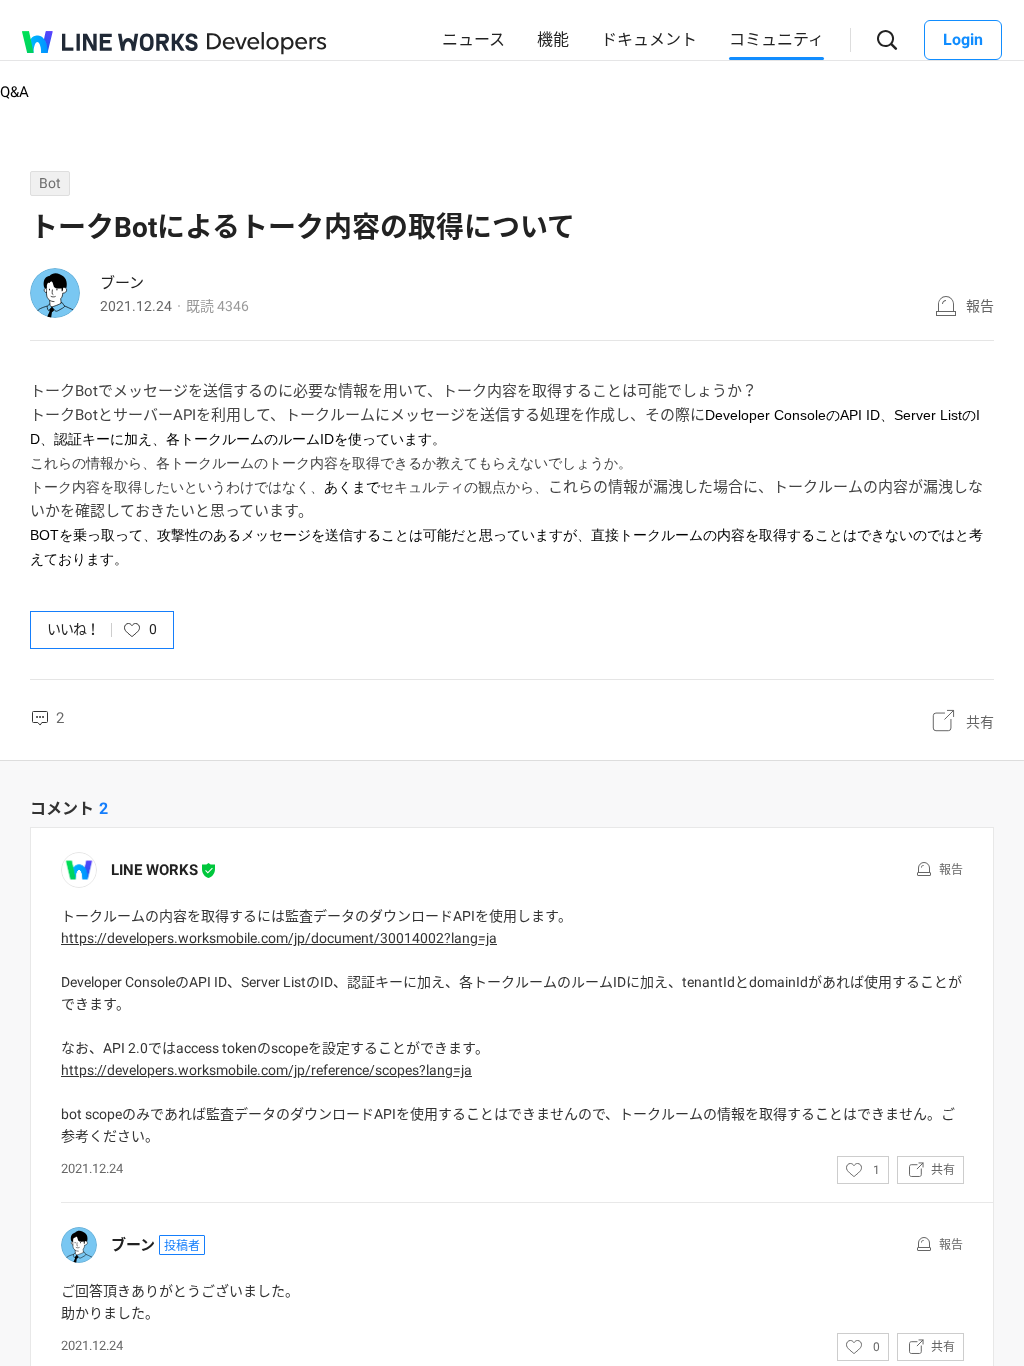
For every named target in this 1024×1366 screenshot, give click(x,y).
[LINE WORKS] (110, 42)
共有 (980, 722)
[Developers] (267, 43)
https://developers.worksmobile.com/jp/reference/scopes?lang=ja (266, 1070)
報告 (980, 306)
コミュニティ (776, 39)
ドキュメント (649, 39)
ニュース (473, 39)
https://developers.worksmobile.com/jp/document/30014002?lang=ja (279, 938)
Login (963, 39)
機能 (553, 39)
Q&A (14, 92)
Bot (50, 183)
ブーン (122, 283)
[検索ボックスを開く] (887, 40)
